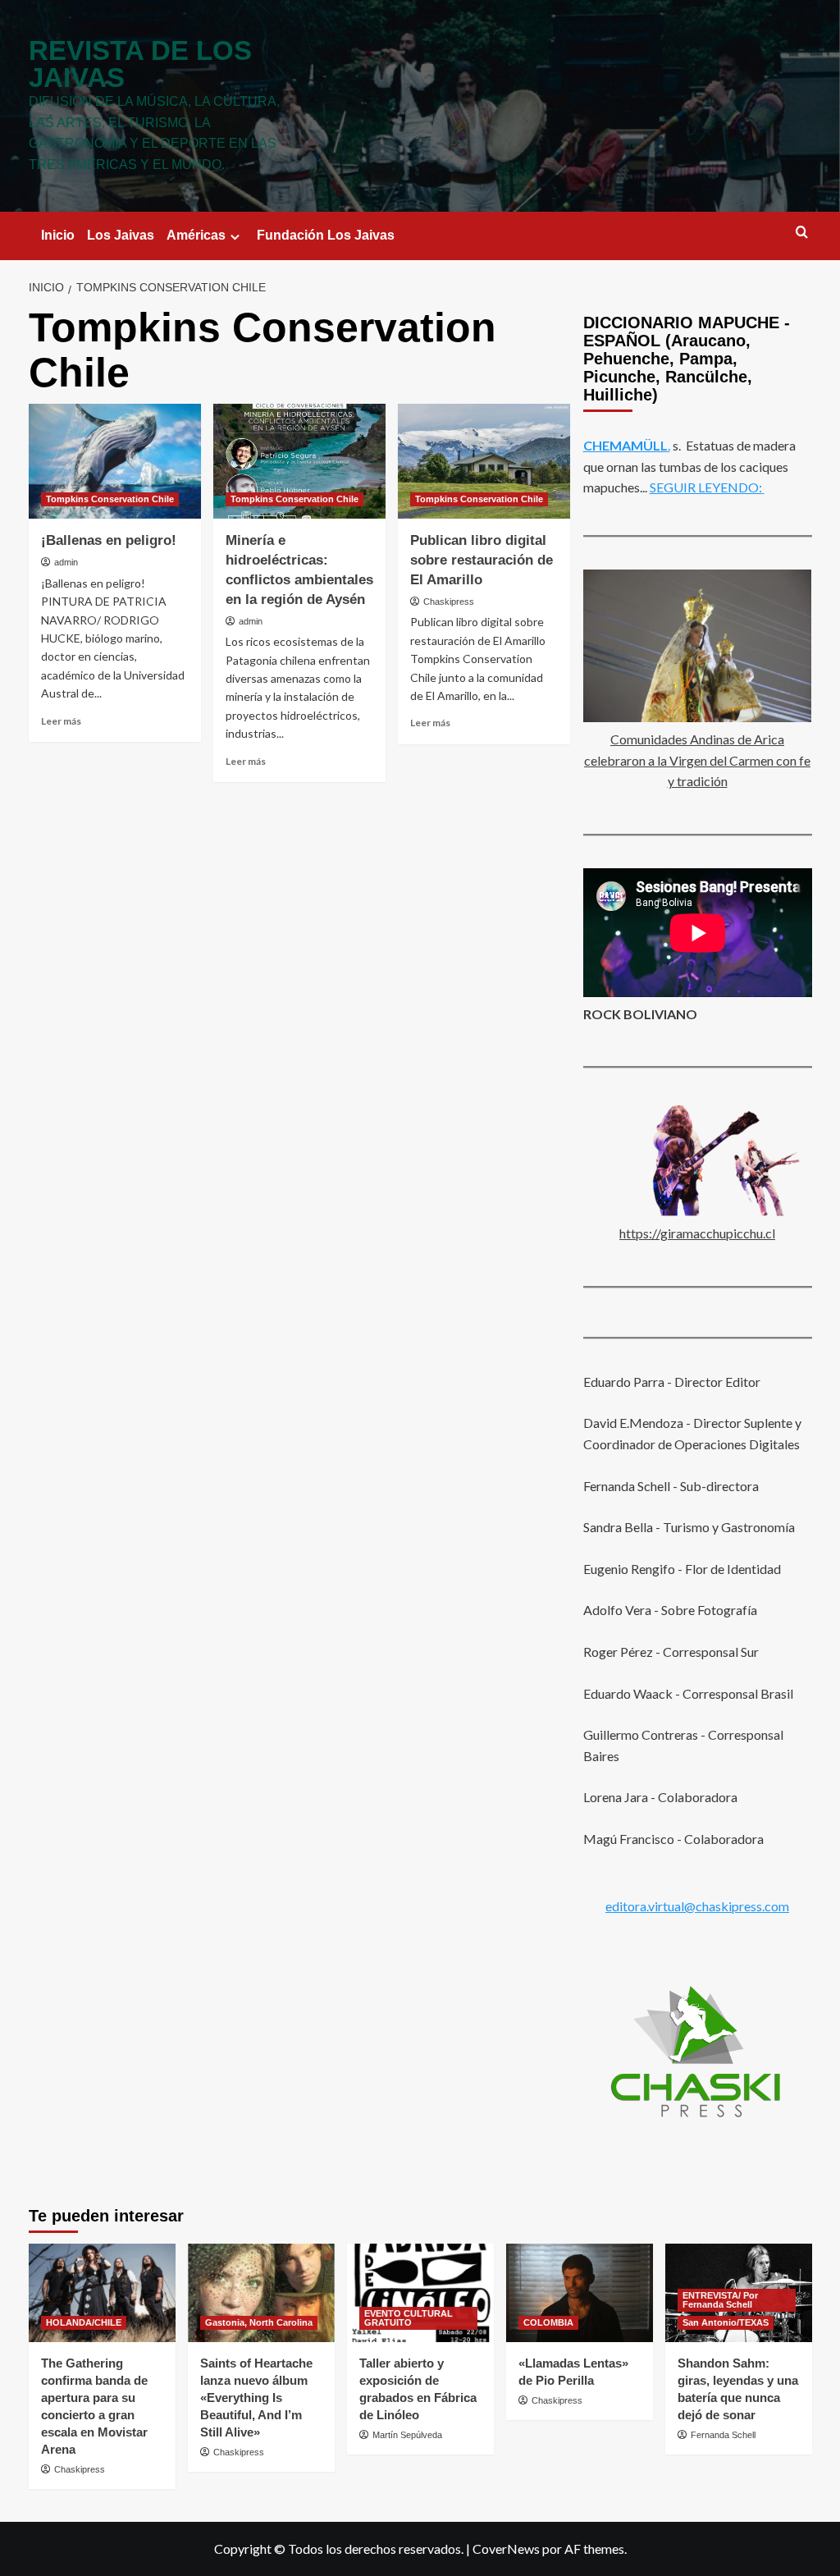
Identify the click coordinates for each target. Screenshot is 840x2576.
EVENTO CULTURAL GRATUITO (409, 2318)
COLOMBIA (548, 2322)
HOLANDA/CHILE (84, 2322)
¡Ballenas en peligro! (109, 540)
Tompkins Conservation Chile (110, 499)
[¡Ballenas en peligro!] (115, 461)
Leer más (61, 721)
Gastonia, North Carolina (259, 2322)
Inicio (58, 235)
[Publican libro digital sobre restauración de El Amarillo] (484, 461)
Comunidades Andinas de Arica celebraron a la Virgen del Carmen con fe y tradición (697, 760)
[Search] (802, 233)
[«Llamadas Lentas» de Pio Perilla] (580, 2292)
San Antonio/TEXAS (726, 2322)
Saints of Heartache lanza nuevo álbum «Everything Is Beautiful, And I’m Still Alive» (256, 2398)
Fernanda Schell (723, 2435)
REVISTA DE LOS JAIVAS (140, 64)
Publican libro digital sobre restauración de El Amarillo (482, 560)
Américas (196, 235)
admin (66, 562)
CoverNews (506, 2549)
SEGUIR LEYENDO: (706, 487)
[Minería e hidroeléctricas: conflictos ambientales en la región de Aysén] (299, 461)
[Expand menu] (235, 237)
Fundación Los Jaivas (326, 235)
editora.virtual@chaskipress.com (697, 1906)
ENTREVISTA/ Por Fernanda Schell (720, 2300)
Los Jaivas (121, 235)
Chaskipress (449, 602)
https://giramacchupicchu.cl (697, 1233)
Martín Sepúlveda (407, 2435)
